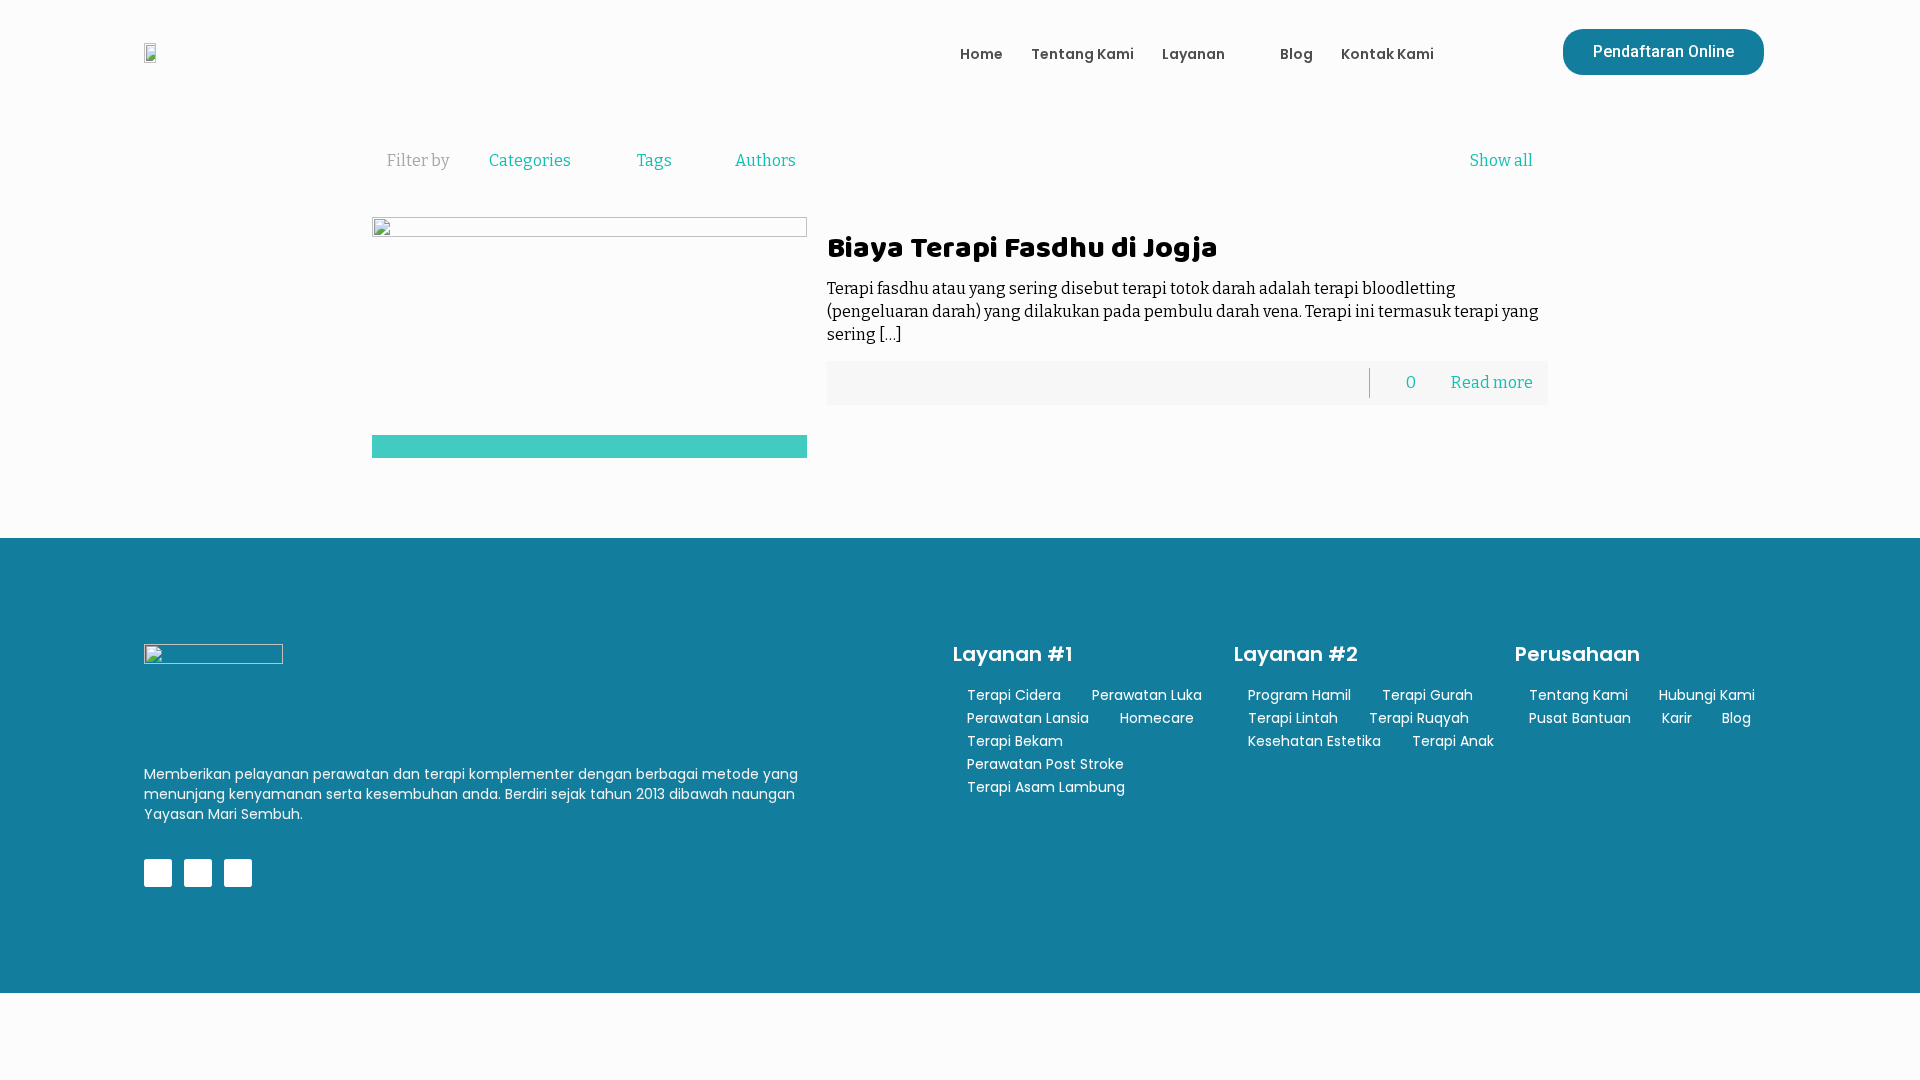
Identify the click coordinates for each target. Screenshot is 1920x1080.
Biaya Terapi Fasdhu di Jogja (1022, 247)
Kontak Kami (1387, 54)
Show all (1501, 160)
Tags (654, 160)
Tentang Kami (1082, 54)
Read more (1492, 382)
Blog (1296, 54)
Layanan (1193, 54)
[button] (1663, 52)
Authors (765, 160)
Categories (530, 160)
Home (981, 54)
